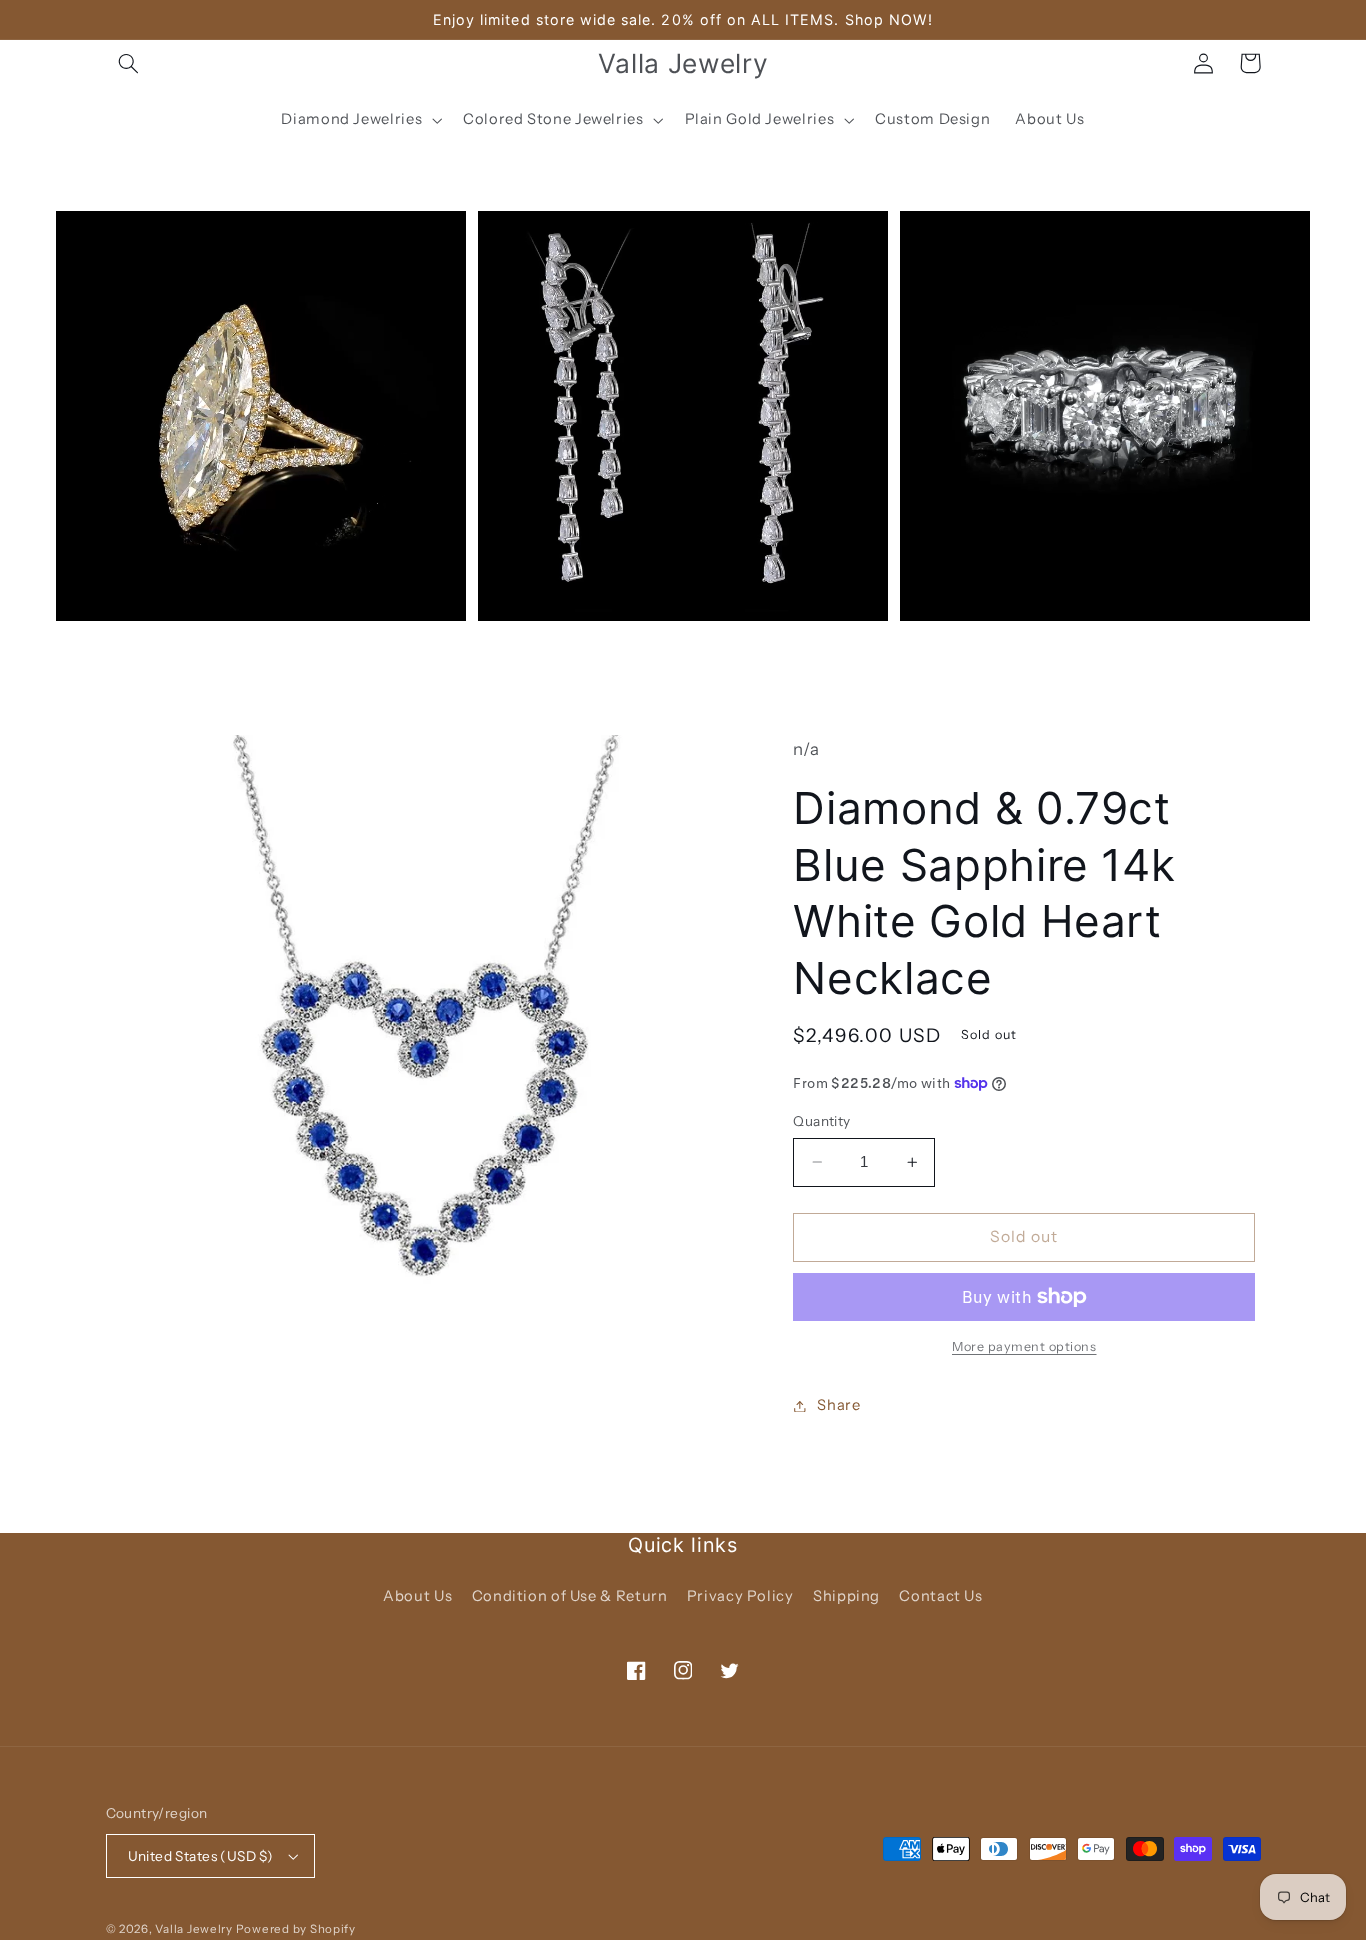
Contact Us (940, 1596)
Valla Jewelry (195, 1929)
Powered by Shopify (296, 1929)
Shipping (846, 1596)
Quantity (821, 1121)
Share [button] (838, 1405)
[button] (129, 63)
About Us (417, 1596)
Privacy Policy (740, 1596)
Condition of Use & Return (570, 1596)
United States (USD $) (201, 1856)
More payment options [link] (1024, 1346)
